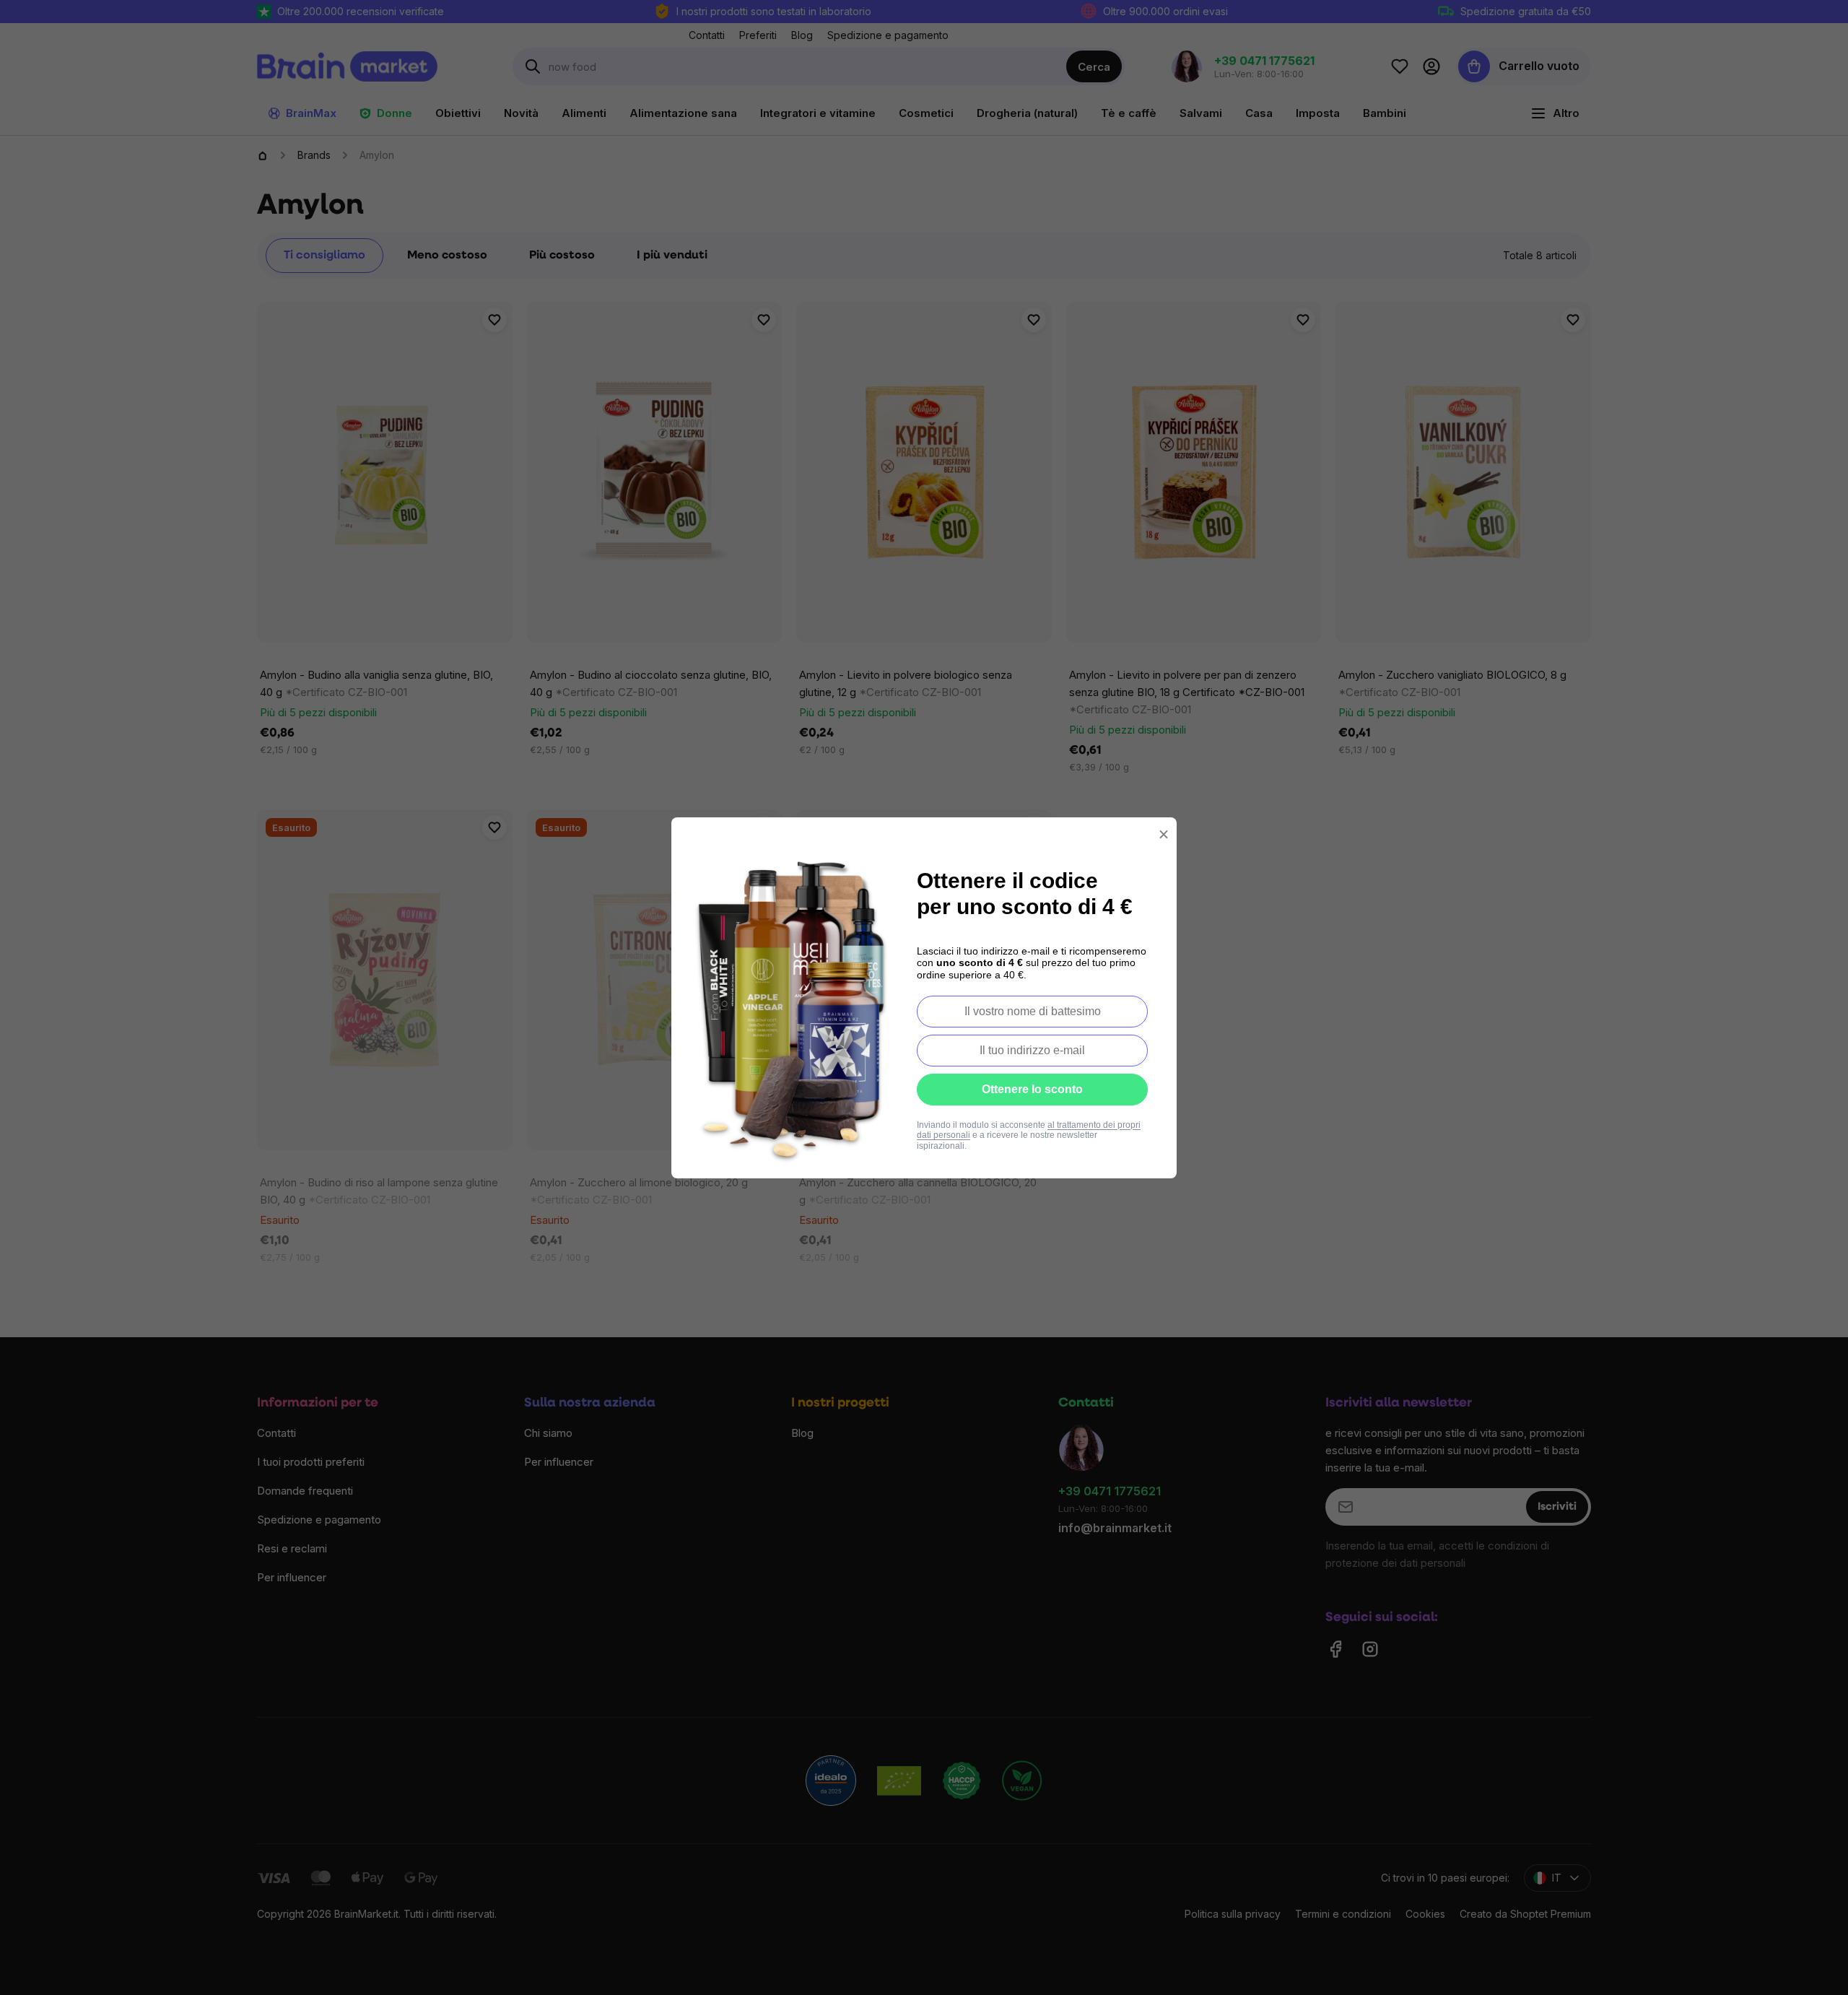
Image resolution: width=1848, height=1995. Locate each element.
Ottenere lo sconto (1032, 1089)
